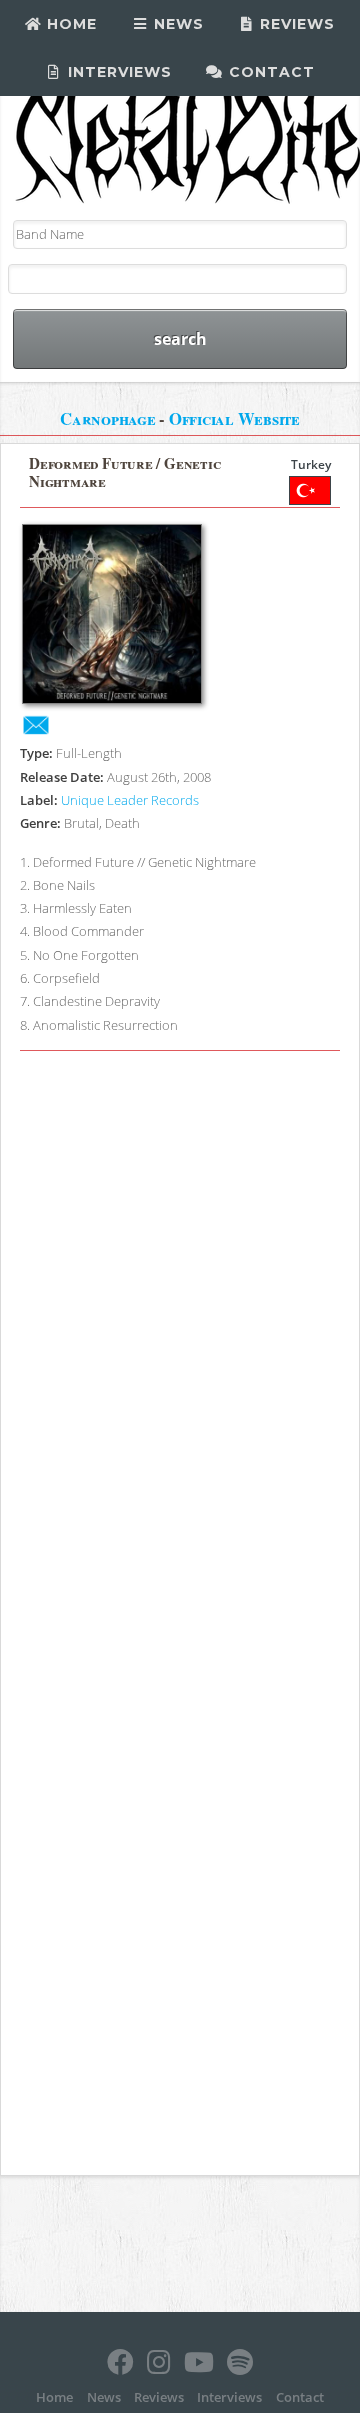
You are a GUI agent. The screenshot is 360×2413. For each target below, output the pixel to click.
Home (69, 24)
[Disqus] (180, 1338)
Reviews (295, 24)
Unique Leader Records (130, 800)
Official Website (234, 418)
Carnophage (108, 418)
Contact (269, 72)
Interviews (117, 72)
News (176, 24)
